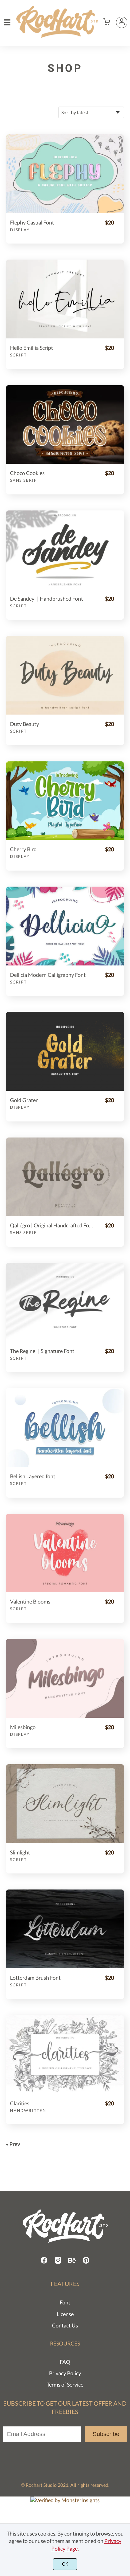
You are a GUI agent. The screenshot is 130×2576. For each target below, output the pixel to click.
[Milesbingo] (65, 1678)
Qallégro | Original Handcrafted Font (51, 1225)
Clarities (20, 2103)
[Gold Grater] (65, 1051)
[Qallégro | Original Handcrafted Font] (65, 1177)
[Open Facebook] (44, 2262)
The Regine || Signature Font (42, 1351)
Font (65, 2302)
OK (65, 2564)
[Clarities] (65, 2055)
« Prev (13, 2144)
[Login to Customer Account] (122, 22)
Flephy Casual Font (32, 222)
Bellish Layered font (33, 1476)
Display (20, 230)
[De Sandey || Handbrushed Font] (65, 550)
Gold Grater (24, 1100)
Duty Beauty (24, 724)
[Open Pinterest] (86, 2262)
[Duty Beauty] (65, 675)
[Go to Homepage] (57, 35)
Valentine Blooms (30, 1601)
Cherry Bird (23, 849)
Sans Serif (23, 480)
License (65, 2314)
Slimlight (20, 1852)
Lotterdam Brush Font (35, 1978)
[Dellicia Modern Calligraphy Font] (65, 926)
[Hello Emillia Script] (65, 299)
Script (18, 355)
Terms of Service (65, 2384)
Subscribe (106, 2434)
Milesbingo (23, 1727)
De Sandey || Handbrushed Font (46, 598)
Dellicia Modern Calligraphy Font (48, 975)
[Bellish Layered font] (65, 1427)
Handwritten (28, 2110)
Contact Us (65, 2325)
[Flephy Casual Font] (65, 174)
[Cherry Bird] (65, 801)
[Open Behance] (72, 2262)
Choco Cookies (27, 473)
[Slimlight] (65, 1804)
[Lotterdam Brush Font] (65, 1929)
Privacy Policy (65, 2373)
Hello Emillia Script (31, 348)
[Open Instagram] (58, 2262)
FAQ (65, 2362)
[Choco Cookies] (65, 425)
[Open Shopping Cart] (107, 22)
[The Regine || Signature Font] (65, 1302)
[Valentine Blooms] (65, 1553)
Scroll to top (124, 2260)
